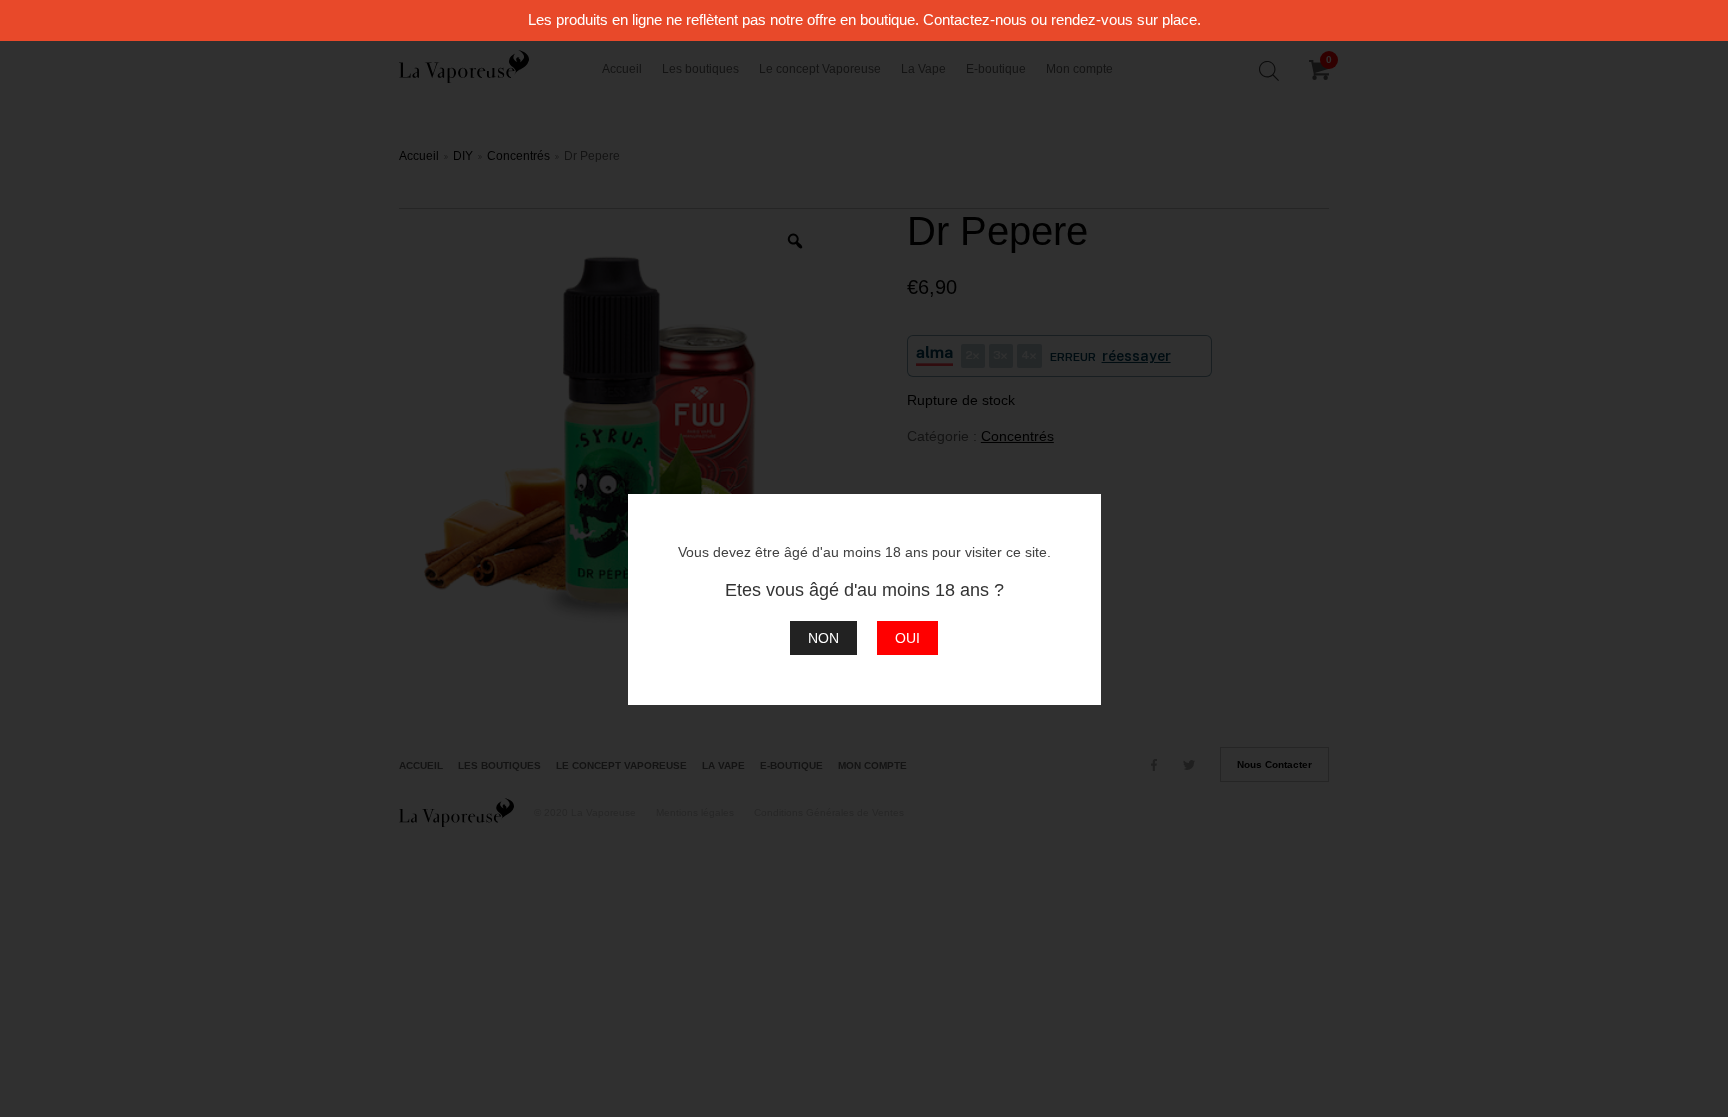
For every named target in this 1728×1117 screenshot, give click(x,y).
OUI (907, 638)
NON (823, 638)
